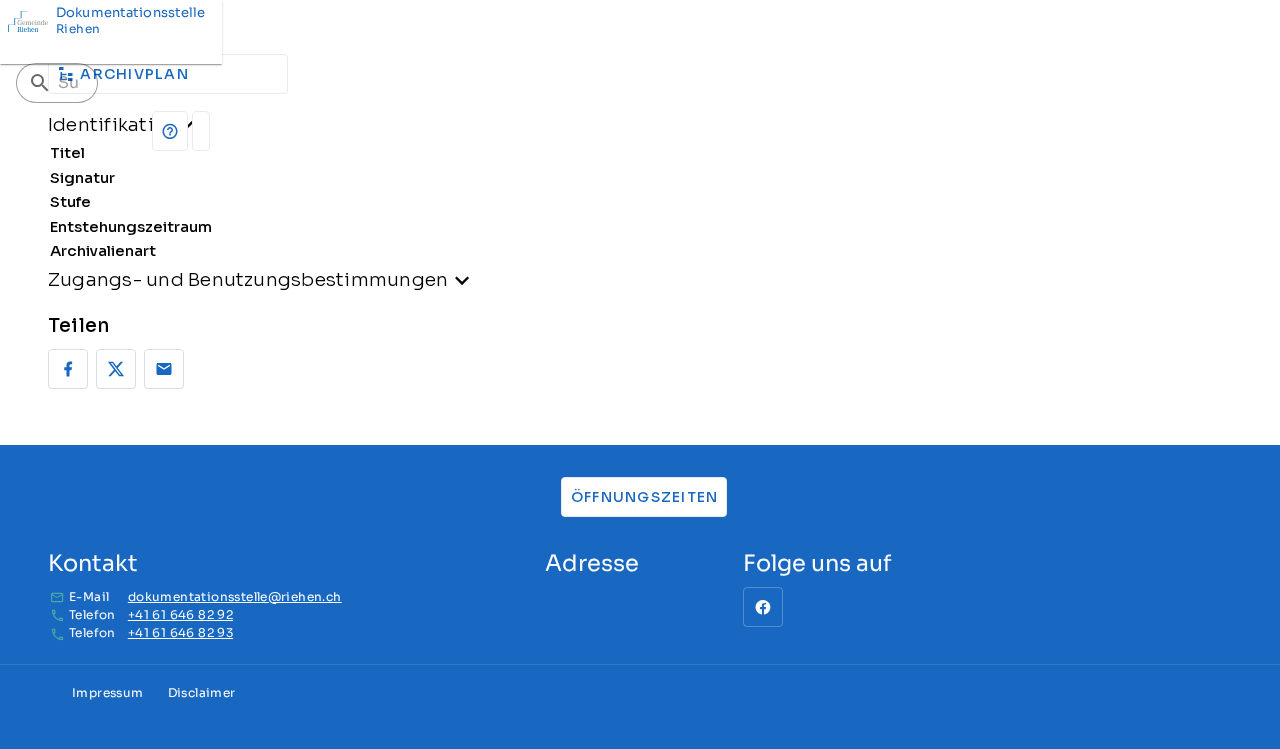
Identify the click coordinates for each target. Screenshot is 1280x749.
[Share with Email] (164, 369)
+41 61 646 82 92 (180, 614)
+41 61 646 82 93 (180, 632)
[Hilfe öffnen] (170, 131)
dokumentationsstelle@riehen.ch (235, 596)
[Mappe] (201, 131)
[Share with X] (116, 369)
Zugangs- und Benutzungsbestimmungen (248, 279)
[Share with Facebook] (68, 369)
